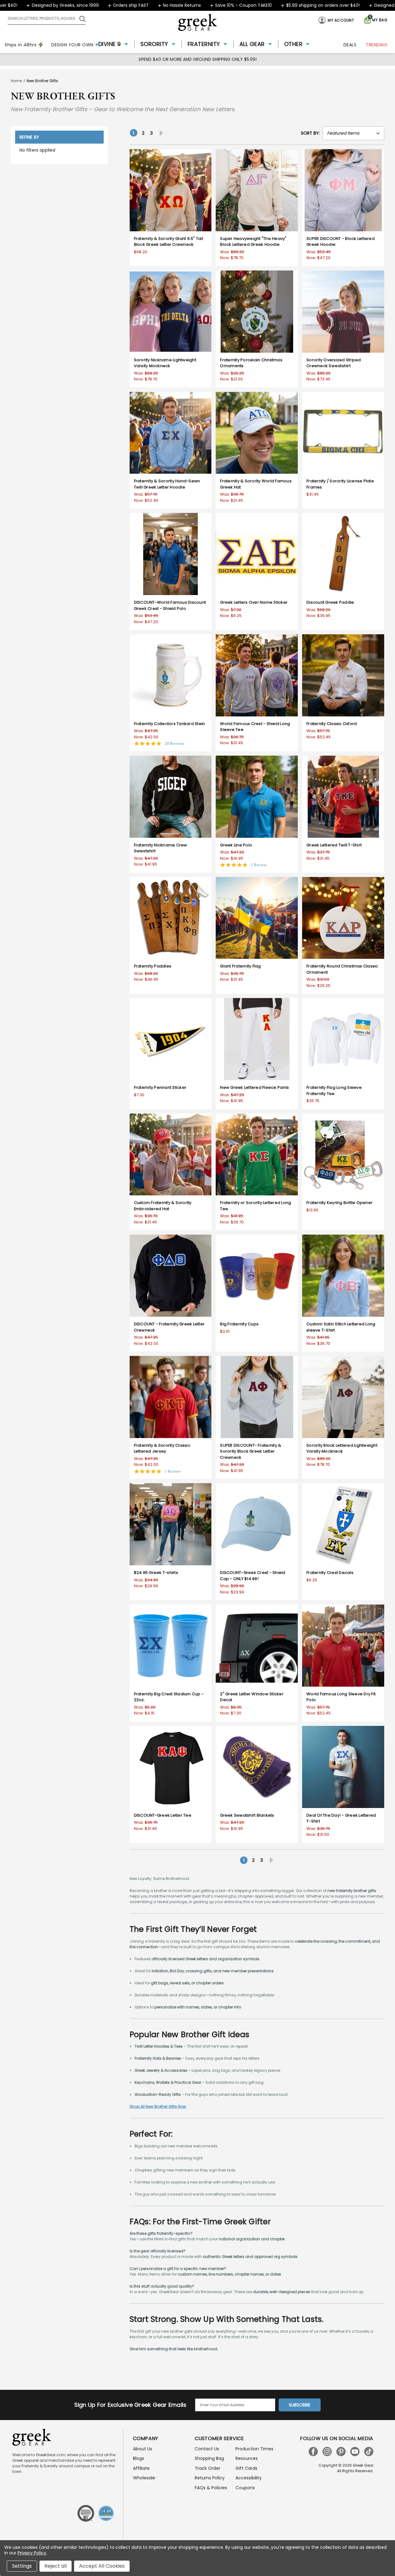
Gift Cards (246, 2468)
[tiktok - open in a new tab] (369, 2452)
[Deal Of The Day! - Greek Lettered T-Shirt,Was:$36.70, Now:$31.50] (343, 1767)
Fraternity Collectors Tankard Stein (170, 724)
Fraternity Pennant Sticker (160, 1087)
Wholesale (144, 2478)
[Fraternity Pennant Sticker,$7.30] (171, 1039)
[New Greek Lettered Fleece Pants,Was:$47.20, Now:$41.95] (257, 1039)
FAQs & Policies (211, 2488)
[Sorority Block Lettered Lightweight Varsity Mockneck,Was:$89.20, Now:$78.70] (343, 1397)
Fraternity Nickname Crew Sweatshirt (161, 848)
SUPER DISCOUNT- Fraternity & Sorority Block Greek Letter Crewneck (251, 1451)
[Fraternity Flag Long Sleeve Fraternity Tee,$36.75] (343, 1039)
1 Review (259, 865)
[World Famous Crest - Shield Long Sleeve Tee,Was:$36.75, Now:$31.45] (257, 675)
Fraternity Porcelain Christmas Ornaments (251, 363)
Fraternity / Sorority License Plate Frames (340, 484)
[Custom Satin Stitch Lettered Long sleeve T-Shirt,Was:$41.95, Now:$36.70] (343, 1276)
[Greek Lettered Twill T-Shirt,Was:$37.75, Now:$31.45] (343, 797)
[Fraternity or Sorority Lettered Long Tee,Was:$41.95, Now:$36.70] (257, 1155)
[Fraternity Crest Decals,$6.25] (343, 1524)
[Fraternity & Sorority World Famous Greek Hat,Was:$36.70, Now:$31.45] (257, 433)
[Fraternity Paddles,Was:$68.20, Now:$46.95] (171, 918)
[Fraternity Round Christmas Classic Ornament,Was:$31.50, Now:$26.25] (343, 918)
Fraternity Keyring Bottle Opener (339, 1203)
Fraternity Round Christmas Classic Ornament (342, 969)
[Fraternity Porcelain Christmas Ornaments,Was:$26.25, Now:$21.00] (257, 312)
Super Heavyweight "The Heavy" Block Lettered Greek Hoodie (253, 242)
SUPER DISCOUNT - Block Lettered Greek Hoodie (341, 242)
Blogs (139, 2458)
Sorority (154, 44)
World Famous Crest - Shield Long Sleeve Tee (255, 727)
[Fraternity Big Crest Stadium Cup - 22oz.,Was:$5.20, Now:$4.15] (171, 1646)
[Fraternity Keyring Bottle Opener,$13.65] (343, 1155)
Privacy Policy (32, 2553)
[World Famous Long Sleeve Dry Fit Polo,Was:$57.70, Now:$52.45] (343, 1646)
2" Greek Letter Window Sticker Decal (252, 1697)
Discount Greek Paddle (330, 602)
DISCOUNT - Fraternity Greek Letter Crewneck (169, 1327)
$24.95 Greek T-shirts (156, 1573)
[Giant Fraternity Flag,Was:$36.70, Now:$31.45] (257, 918)
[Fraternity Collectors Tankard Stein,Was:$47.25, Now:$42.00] (171, 675)
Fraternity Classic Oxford (332, 724)
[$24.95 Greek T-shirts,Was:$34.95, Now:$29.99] (171, 1524)
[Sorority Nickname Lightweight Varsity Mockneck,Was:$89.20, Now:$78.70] (171, 312)
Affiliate (141, 2468)
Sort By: (310, 133)
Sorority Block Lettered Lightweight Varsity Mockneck (342, 1448)
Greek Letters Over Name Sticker (254, 602)
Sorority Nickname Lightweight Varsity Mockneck (165, 363)
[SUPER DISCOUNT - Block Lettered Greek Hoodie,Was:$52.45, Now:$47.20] (343, 190)
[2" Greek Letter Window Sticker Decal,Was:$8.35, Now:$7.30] (257, 1646)
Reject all (56, 2566)
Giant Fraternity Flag (240, 966)
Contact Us (207, 2449)
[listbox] (353, 133)
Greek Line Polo (236, 845)
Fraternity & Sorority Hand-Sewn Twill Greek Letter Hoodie (167, 484)
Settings (22, 2566)
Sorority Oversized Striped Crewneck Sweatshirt (334, 363)
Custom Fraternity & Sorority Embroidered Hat (163, 1206)
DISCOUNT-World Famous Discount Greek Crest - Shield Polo (170, 605)
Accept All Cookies (102, 2566)
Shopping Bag (209, 2458)
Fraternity (204, 44)
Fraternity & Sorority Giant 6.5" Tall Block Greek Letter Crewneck (168, 242)
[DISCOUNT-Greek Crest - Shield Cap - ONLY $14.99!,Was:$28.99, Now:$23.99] (257, 1524)
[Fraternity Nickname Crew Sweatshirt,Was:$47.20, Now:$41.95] (171, 797)
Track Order (208, 2468)
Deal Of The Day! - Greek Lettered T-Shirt (341, 1818)
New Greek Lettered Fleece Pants (254, 1087)
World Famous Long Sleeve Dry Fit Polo (341, 1697)
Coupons (245, 2488)
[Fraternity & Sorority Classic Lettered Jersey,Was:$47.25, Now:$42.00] (171, 1397)
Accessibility (249, 2478)
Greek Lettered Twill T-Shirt (334, 845)
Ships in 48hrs (21, 45)
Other (293, 44)
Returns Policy (210, 2478)
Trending (376, 45)
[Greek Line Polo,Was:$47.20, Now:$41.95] (257, 797)
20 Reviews (175, 743)
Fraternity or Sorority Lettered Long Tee (256, 1206)
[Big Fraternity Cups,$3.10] (257, 1276)
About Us (143, 2449)
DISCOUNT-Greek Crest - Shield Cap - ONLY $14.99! (253, 1576)
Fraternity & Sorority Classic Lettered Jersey (162, 1448)
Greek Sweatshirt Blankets (247, 1815)
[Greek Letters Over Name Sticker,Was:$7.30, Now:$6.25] (257, 554)
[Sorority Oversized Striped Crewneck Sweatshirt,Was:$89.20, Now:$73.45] (343, 312)
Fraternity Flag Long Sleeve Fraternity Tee (334, 1091)
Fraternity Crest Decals (330, 1573)
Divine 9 (110, 44)
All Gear (252, 44)
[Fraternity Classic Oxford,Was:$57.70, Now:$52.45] (343, 675)
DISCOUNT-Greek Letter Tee (163, 1815)
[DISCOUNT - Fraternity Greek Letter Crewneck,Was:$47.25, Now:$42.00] (171, 1276)
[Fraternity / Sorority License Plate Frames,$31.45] (343, 433)
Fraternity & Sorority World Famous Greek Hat (256, 484)
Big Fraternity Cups (239, 1324)
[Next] (160, 133)
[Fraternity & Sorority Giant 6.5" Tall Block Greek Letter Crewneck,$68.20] (171, 190)
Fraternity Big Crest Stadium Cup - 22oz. (169, 1697)
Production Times (254, 2449)
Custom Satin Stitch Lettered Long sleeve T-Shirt (341, 1327)
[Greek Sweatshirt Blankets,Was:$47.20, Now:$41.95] (257, 1767)
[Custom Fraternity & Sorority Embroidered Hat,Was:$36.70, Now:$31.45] (171, 1155)
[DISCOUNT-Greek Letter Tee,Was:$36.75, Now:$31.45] (171, 1767)
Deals (350, 45)
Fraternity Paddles (153, 966)
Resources (247, 2458)
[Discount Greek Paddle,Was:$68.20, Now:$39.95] (343, 554)
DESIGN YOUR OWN (72, 45)
